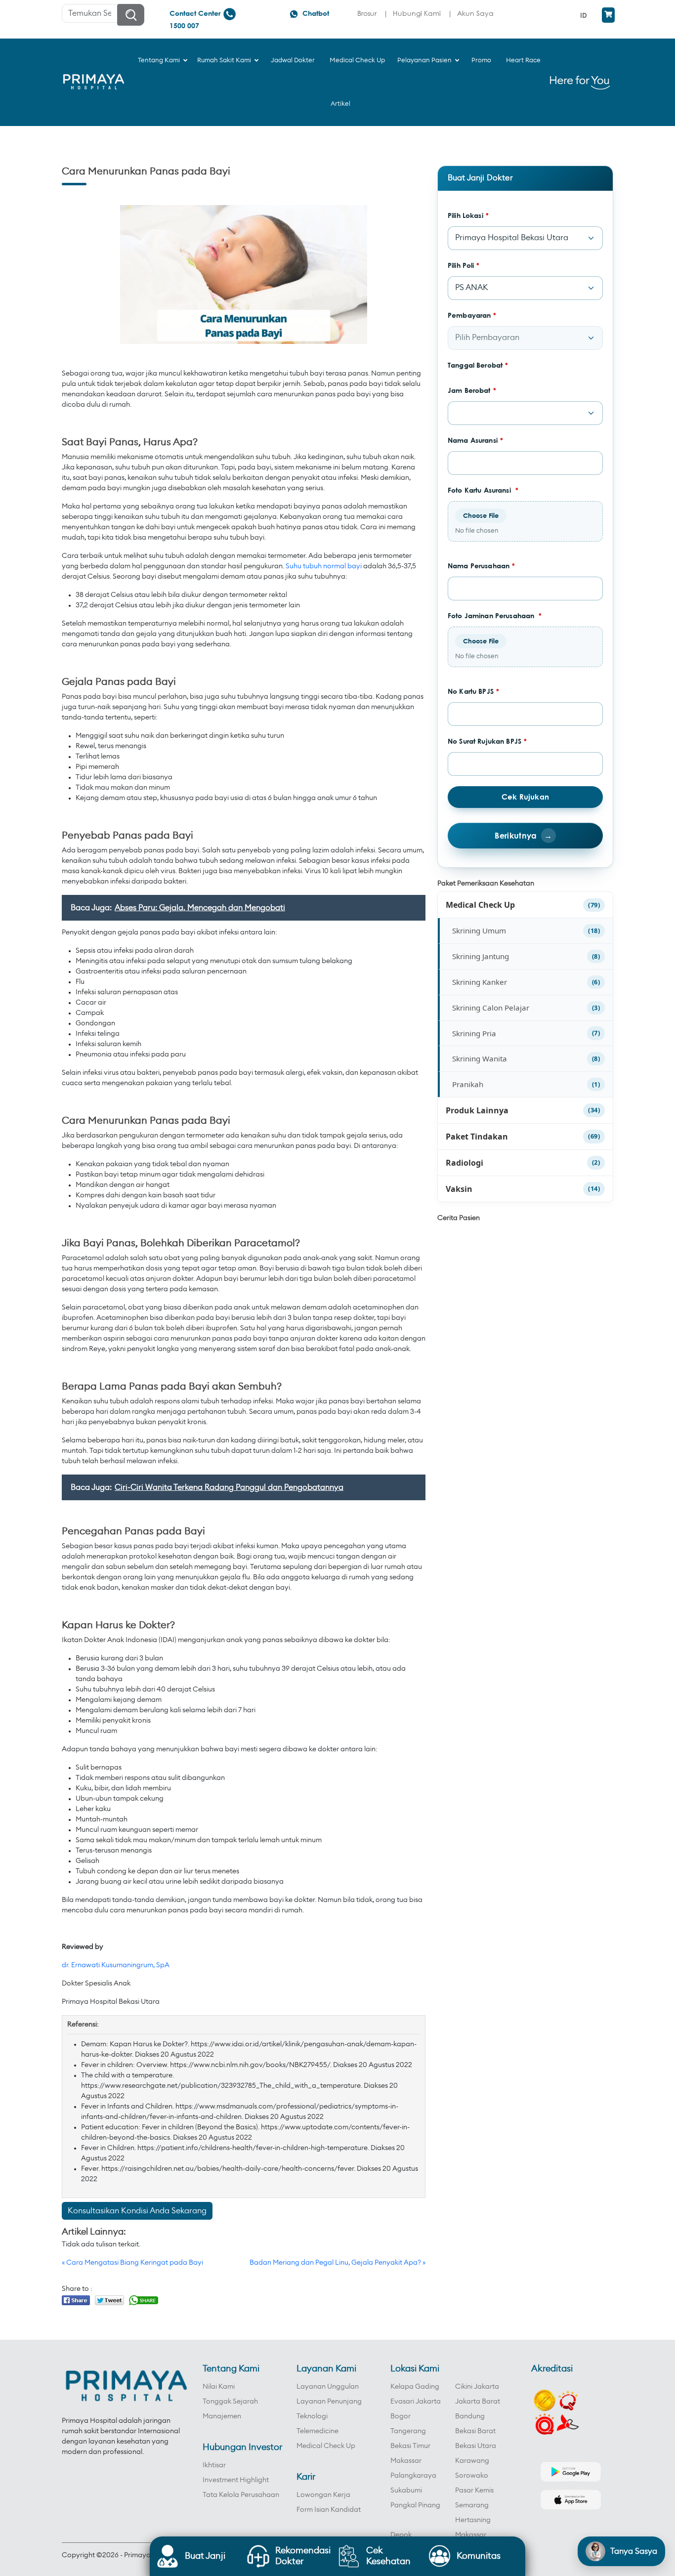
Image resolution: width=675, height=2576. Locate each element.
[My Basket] (608, 15)
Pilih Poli (464, 265)
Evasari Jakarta (416, 2402)
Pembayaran (472, 315)
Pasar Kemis (474, 2491)
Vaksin (459, 1189)
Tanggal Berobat (478, 365)
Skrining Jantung (481, 956)
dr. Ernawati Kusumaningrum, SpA (116, 1965)
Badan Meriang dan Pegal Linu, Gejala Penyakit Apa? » (337, 2263)
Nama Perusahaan (481, 566)
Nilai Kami (219, 2387)
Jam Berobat (472, 390)
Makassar (406, 2461)
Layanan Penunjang (329, 2402)
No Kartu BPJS (473, 691)
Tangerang (408, 2431)
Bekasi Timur (410, 2446)
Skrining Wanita (480, 1058)
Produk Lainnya (477, 1110)
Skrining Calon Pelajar (491, 1008)
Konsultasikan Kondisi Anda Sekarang (137, 2211)
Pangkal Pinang (415, 2505)
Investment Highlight (236, 2480)
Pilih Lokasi (468, 215)
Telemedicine (317, 2431)
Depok (401, 2535)
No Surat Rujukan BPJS (487, 741)
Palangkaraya (413, 2476)
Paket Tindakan (477, 1137)
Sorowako (472, 2476)
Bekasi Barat (475, 2431)
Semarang (472, 2505)
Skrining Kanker (480, 982)
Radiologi (464, 1163)
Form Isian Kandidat (329, 2510)
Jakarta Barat (478, 2402)
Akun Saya (475, 13)
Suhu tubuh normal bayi (324, 566)
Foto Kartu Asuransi (483, 490)
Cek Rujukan (525, 797)
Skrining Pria (474, 1033)
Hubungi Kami (417, 13)
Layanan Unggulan (328, 2387)
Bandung (470, 2416)
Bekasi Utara (476, 2446)
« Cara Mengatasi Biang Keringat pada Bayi (132, 2263)
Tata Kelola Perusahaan (241, 2495)
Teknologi (312, 2416)
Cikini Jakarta (477, 2387)
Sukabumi (406, 2491)
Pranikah (468, 1084)
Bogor (401, 2416)
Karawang (472, 2461)
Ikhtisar (214, 2465)
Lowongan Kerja (323, 2495)
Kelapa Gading (415, 2387)
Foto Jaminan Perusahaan (495, 615)
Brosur (367, 13)
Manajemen (222, 2416)
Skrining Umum (479, 930)
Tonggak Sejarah (230, 2402)
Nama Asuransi (475, 440)
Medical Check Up (480, 905)
